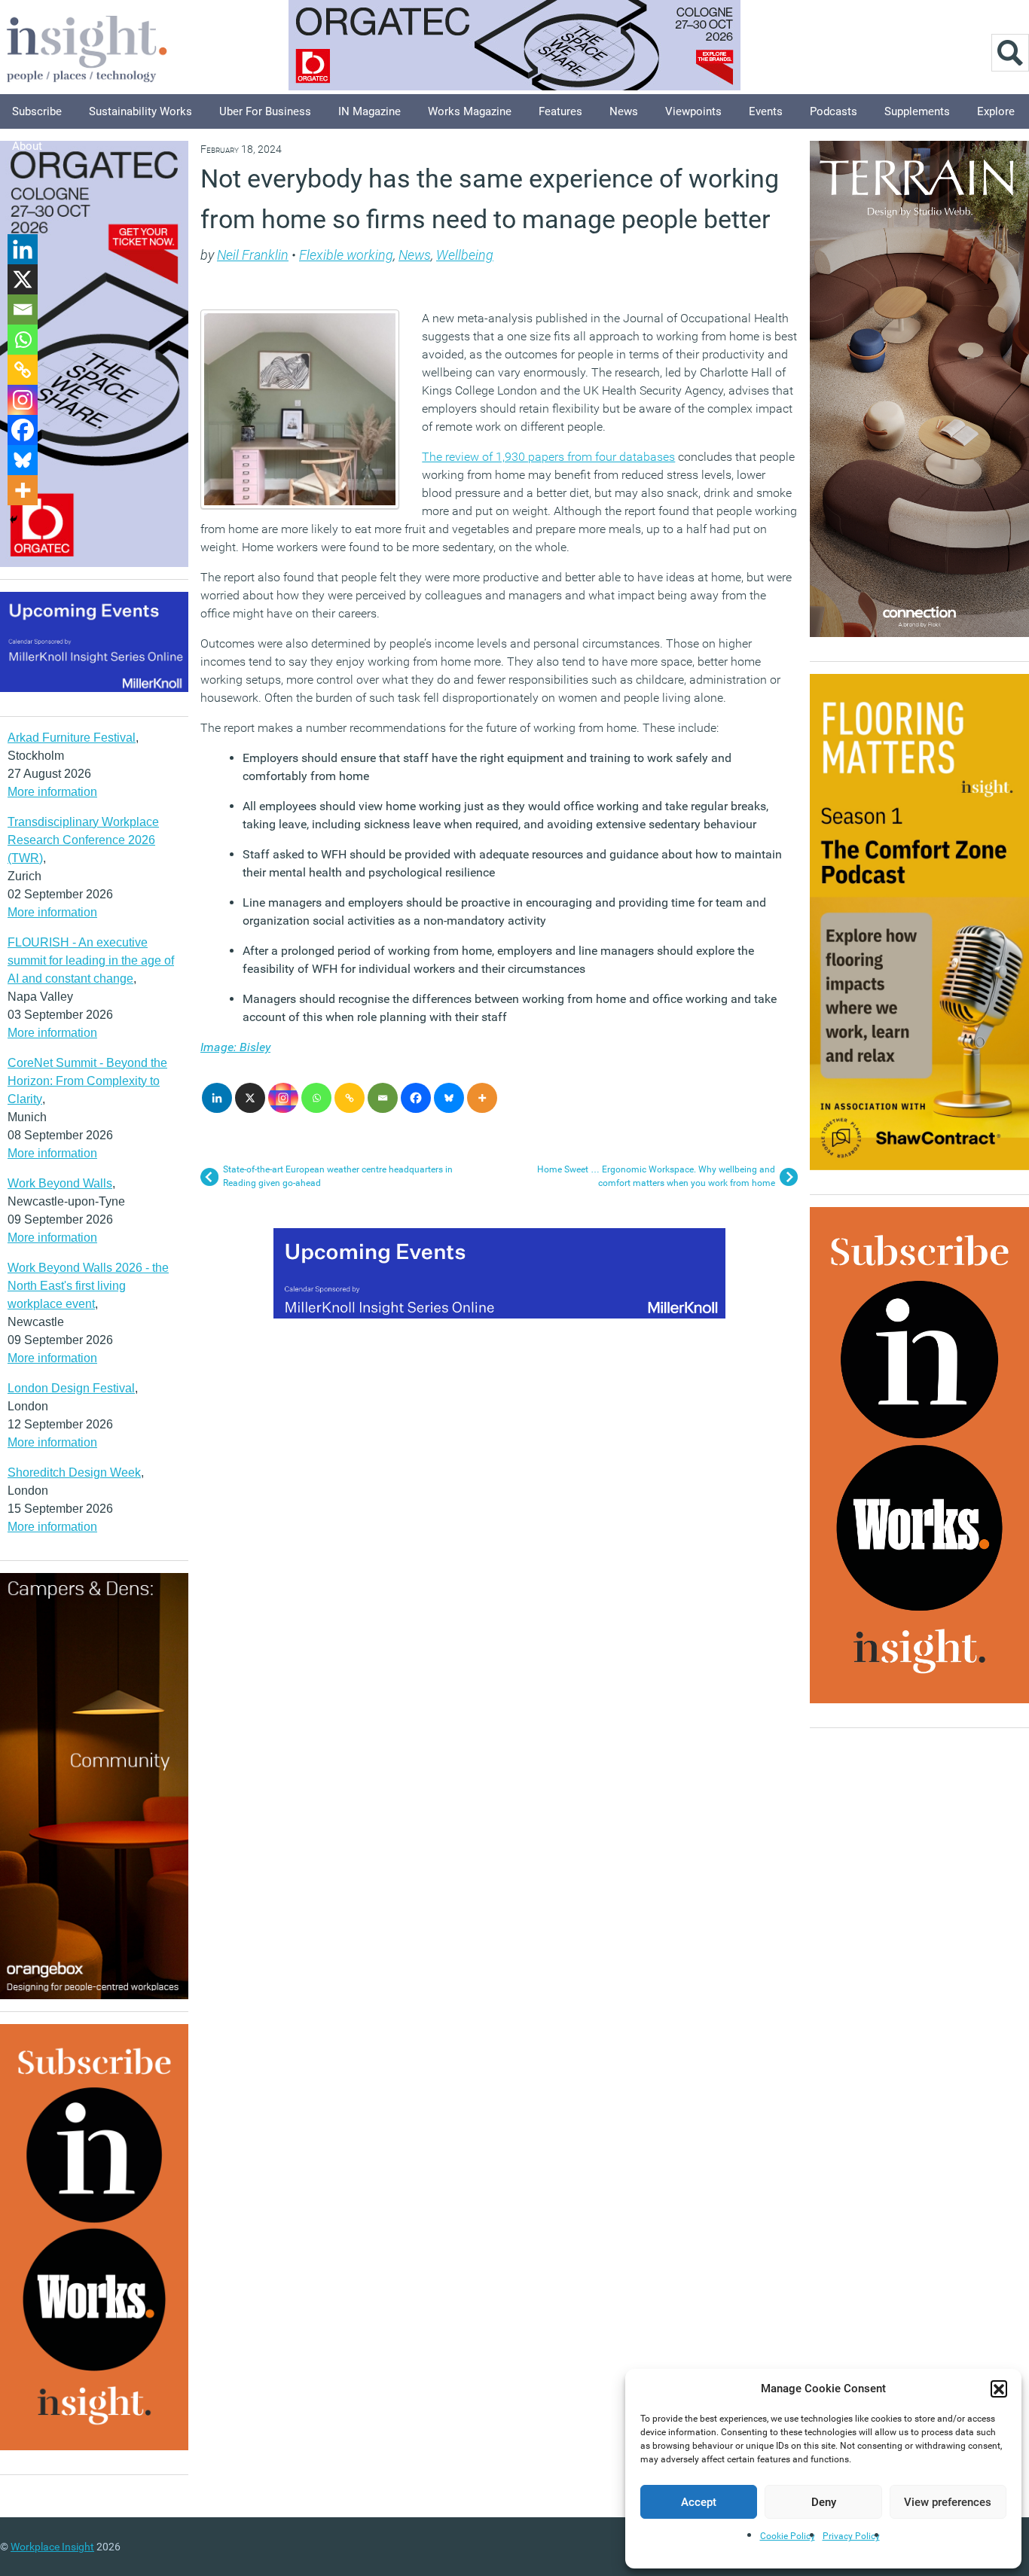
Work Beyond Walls (60, 1183)
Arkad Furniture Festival (72, 738)
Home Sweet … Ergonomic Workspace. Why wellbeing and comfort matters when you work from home (656, 1176)
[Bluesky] (449, 1098)
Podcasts (834, 111)
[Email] (383, 1098)
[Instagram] (283, 1098)
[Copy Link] (350, 1098)
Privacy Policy (851, 2536)
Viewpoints (693, 111)
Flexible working (346, 255)
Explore (996, 111)
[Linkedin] (217, 1098)
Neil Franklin (253, 255)
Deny (824, 2502)
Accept (699, 2502)
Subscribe (37, 111)
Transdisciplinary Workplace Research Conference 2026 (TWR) (83, 840)
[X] (250, 1098)
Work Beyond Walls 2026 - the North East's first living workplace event (88, 1286)
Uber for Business (265, 111)
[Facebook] (416, 1098)
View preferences (948, 2502)
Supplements (917, 111)
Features (560, 111)
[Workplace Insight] (87, 47)
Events (766, 111)
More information (52, 792)
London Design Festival (71, 1388)
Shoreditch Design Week (74, 1472)
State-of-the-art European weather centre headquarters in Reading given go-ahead (338, 1176)
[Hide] (14, 520)
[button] (999, 2389)
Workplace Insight (52, 2547)
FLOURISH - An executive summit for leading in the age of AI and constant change (91, 960)
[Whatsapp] (316, 1098)
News (624, 111)
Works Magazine (470, 111)
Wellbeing (465, 255)
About (27, 146)
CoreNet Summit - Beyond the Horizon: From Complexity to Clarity (87, 1081)
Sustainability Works (140, 111)
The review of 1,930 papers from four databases (548, 457)
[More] (482, 1098)
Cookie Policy (788, 2536)
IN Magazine (369, 111)
